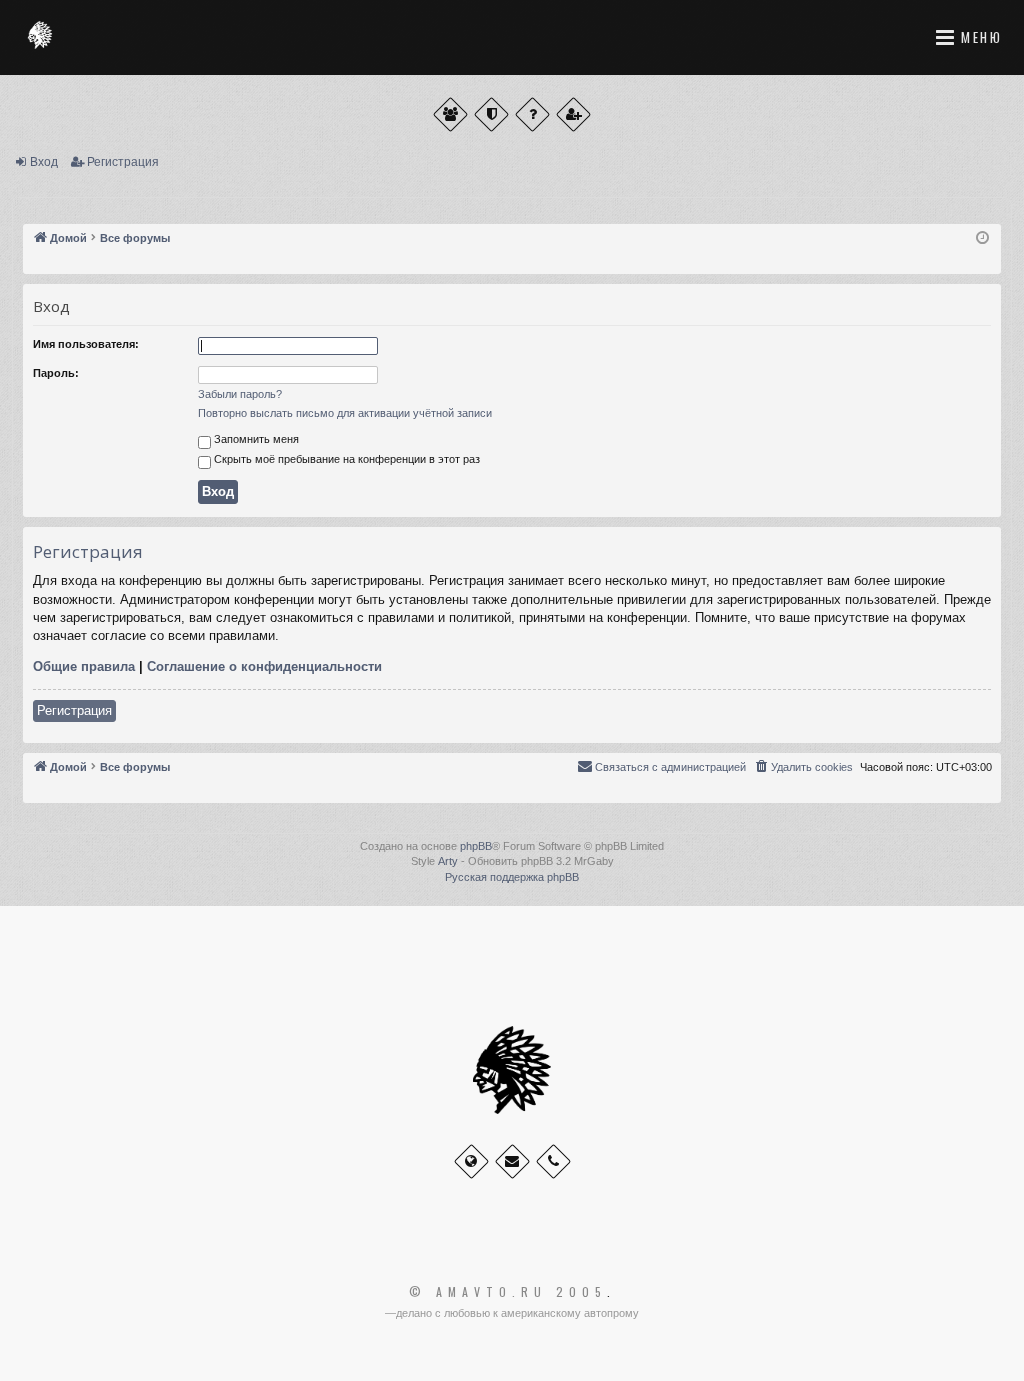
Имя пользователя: (86, 344)
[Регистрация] (573, 114)
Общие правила (84, 666)
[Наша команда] (491, 114)
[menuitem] (803, 767)
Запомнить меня (255, 439)
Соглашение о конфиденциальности (264, 666)
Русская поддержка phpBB (512, 877)
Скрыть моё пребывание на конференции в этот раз (345, 459)
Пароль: (56, 373)
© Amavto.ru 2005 (508, 1292)
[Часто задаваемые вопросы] (532, 114)
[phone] (553, 1161)
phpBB (476, 846)
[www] (471, 1161)
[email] (512, 1161)
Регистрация (123, 162)
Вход (44, 162)
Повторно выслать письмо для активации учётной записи (345, 413)
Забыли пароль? (240, 394)
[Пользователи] (450, 114)
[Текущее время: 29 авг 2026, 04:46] (982, 238)
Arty (448, 861)
